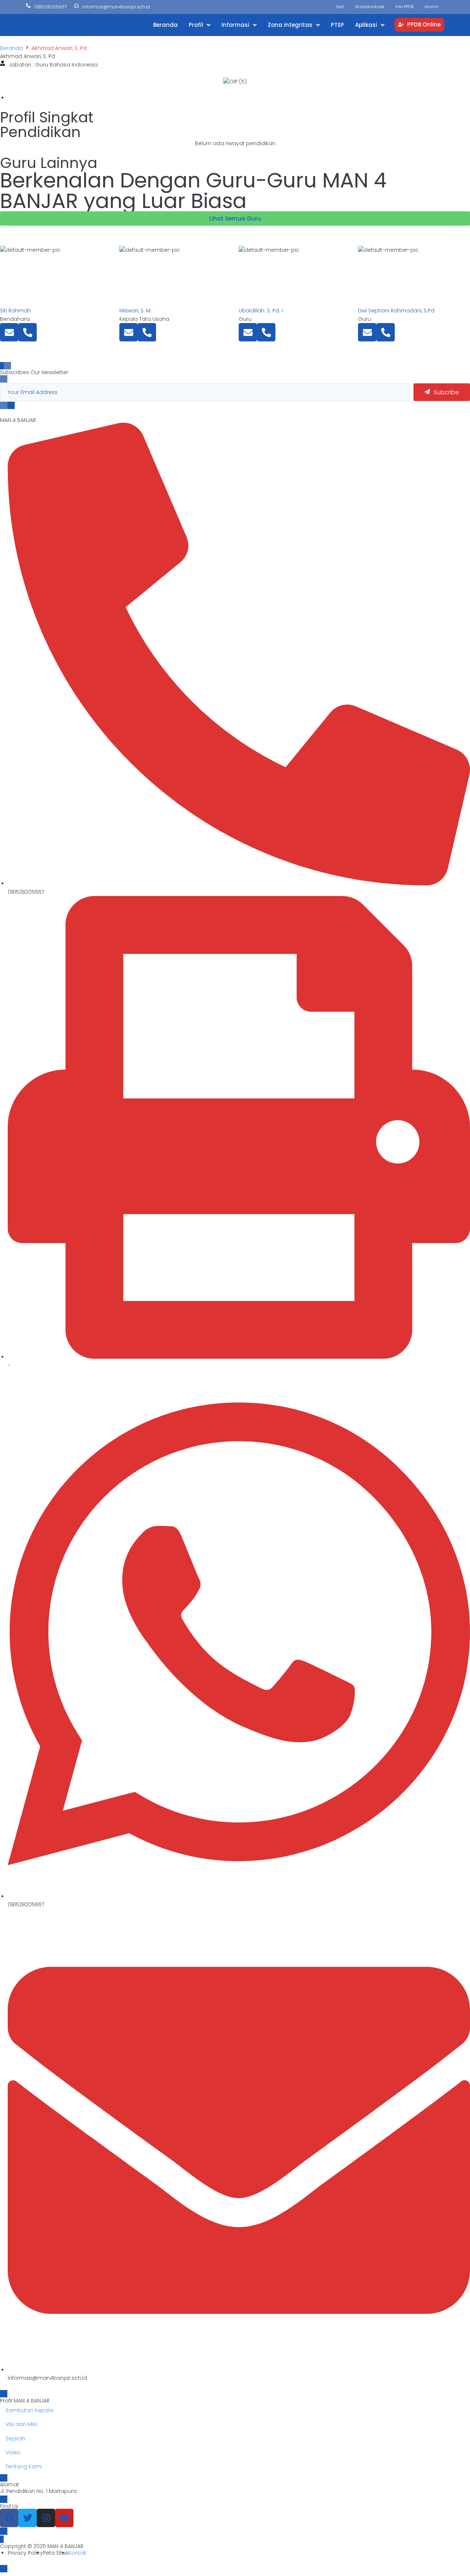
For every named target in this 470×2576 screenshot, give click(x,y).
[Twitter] (28, 2518)
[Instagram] (46, 2518)
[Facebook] (9, 2518)
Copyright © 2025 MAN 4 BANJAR (42, 2546)
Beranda (11, 48)
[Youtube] (64, 2518)
